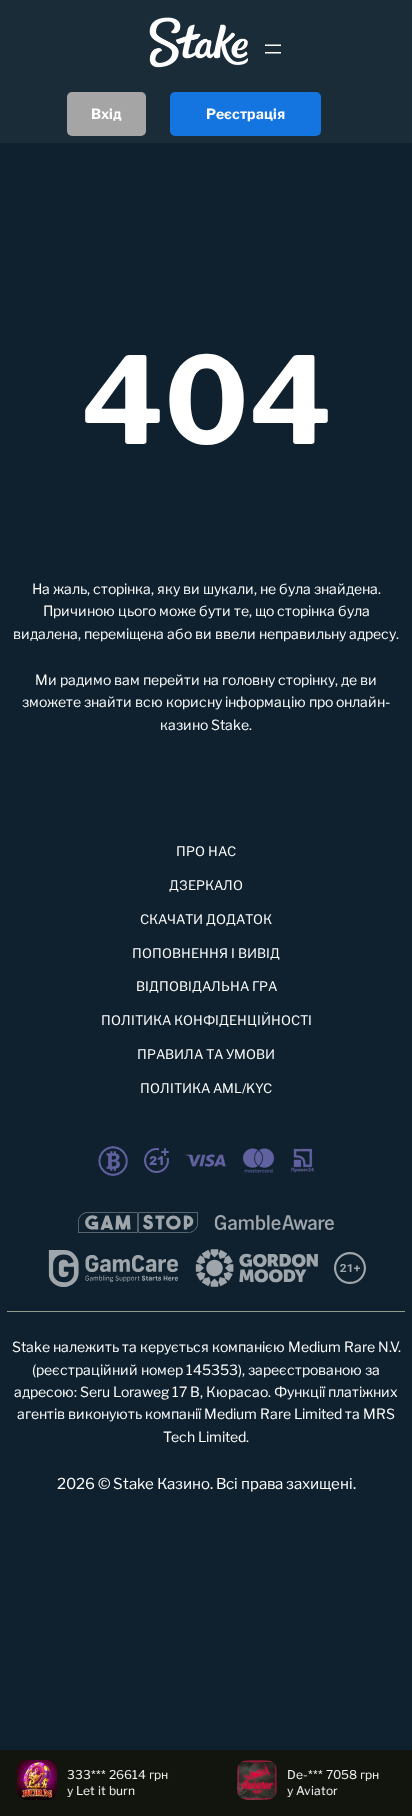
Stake (230, 724)
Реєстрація (245, 113)
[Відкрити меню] (273, 49)
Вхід (106, 113)
